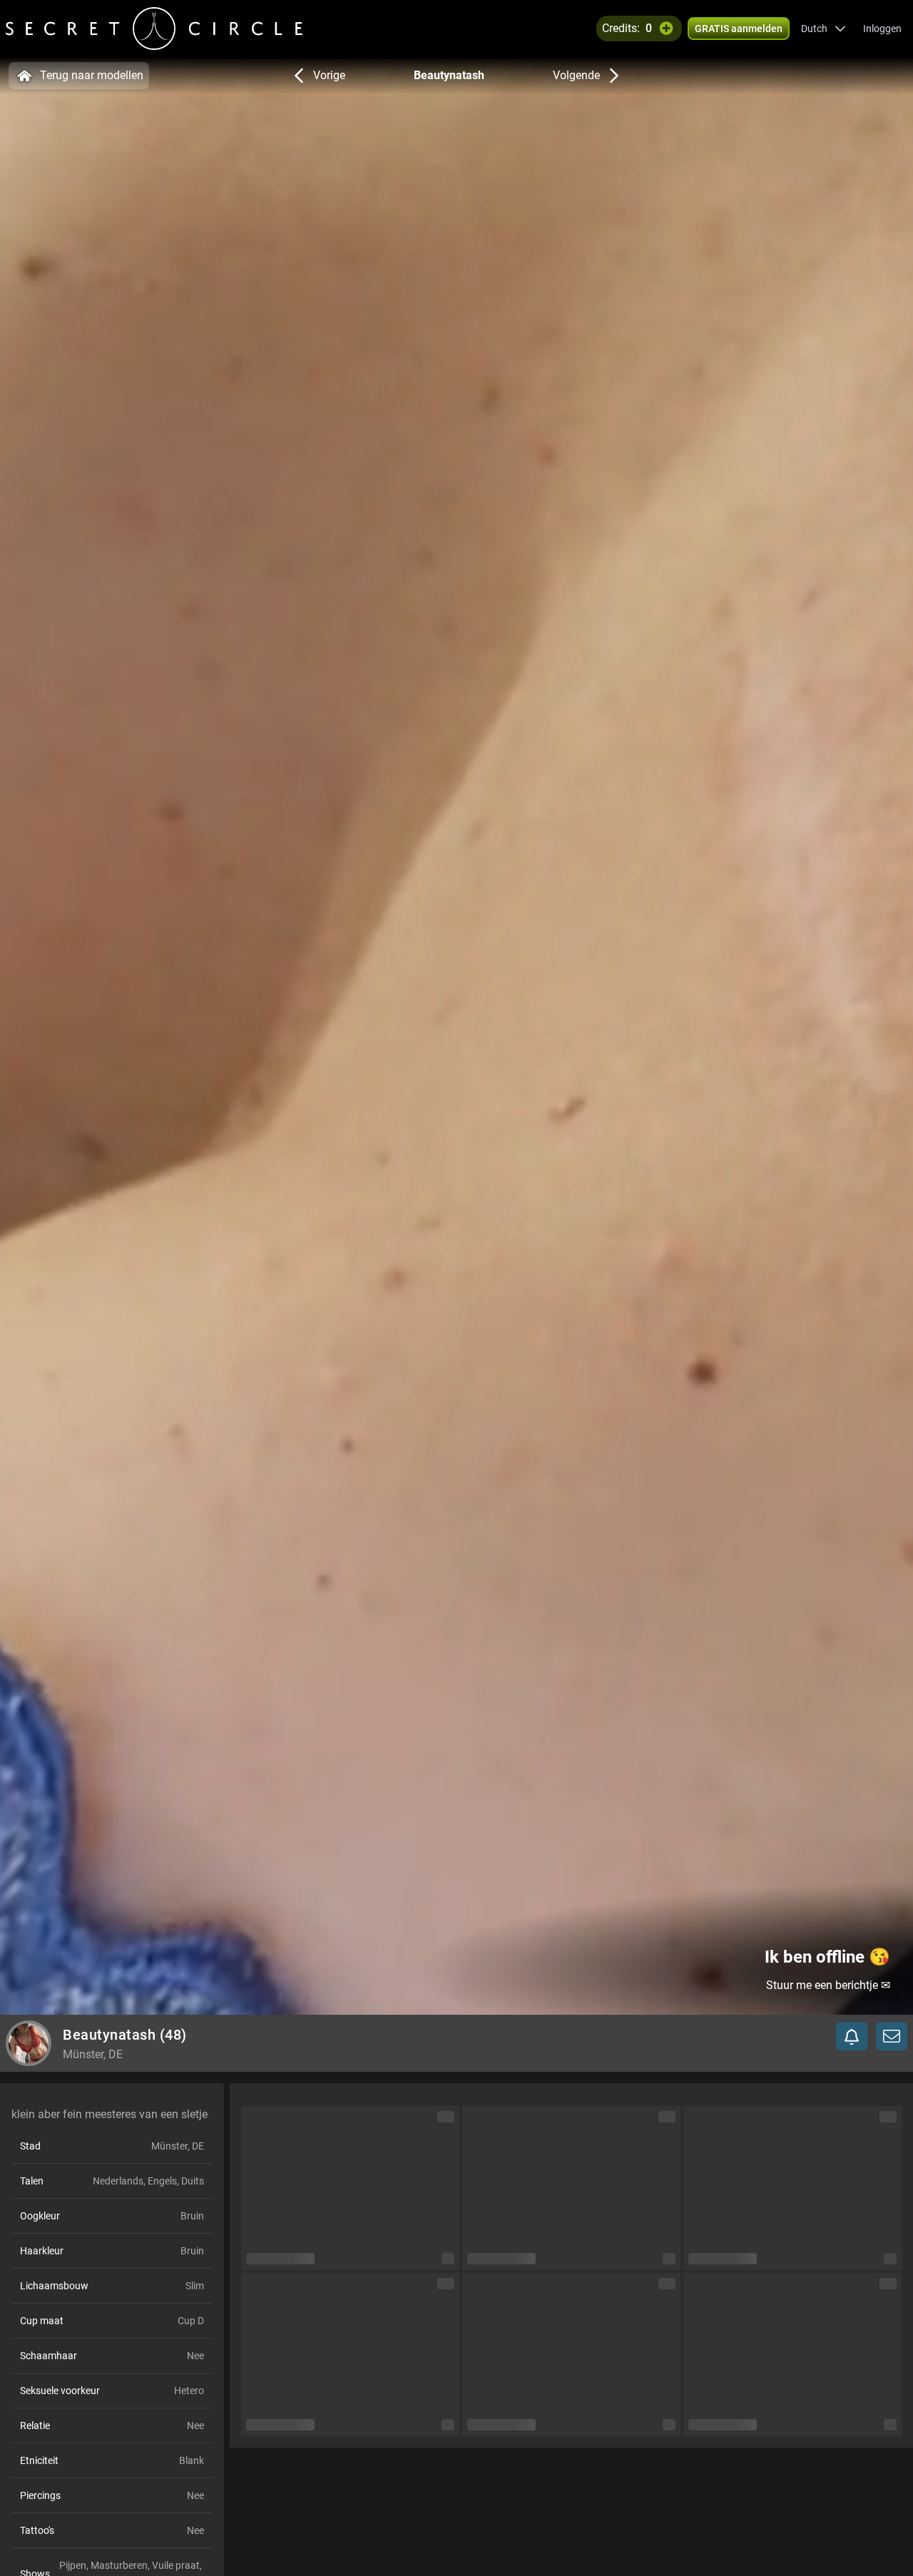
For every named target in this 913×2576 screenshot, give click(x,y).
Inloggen (882, 29)
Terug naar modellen (92, 75)
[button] (823, 29)
